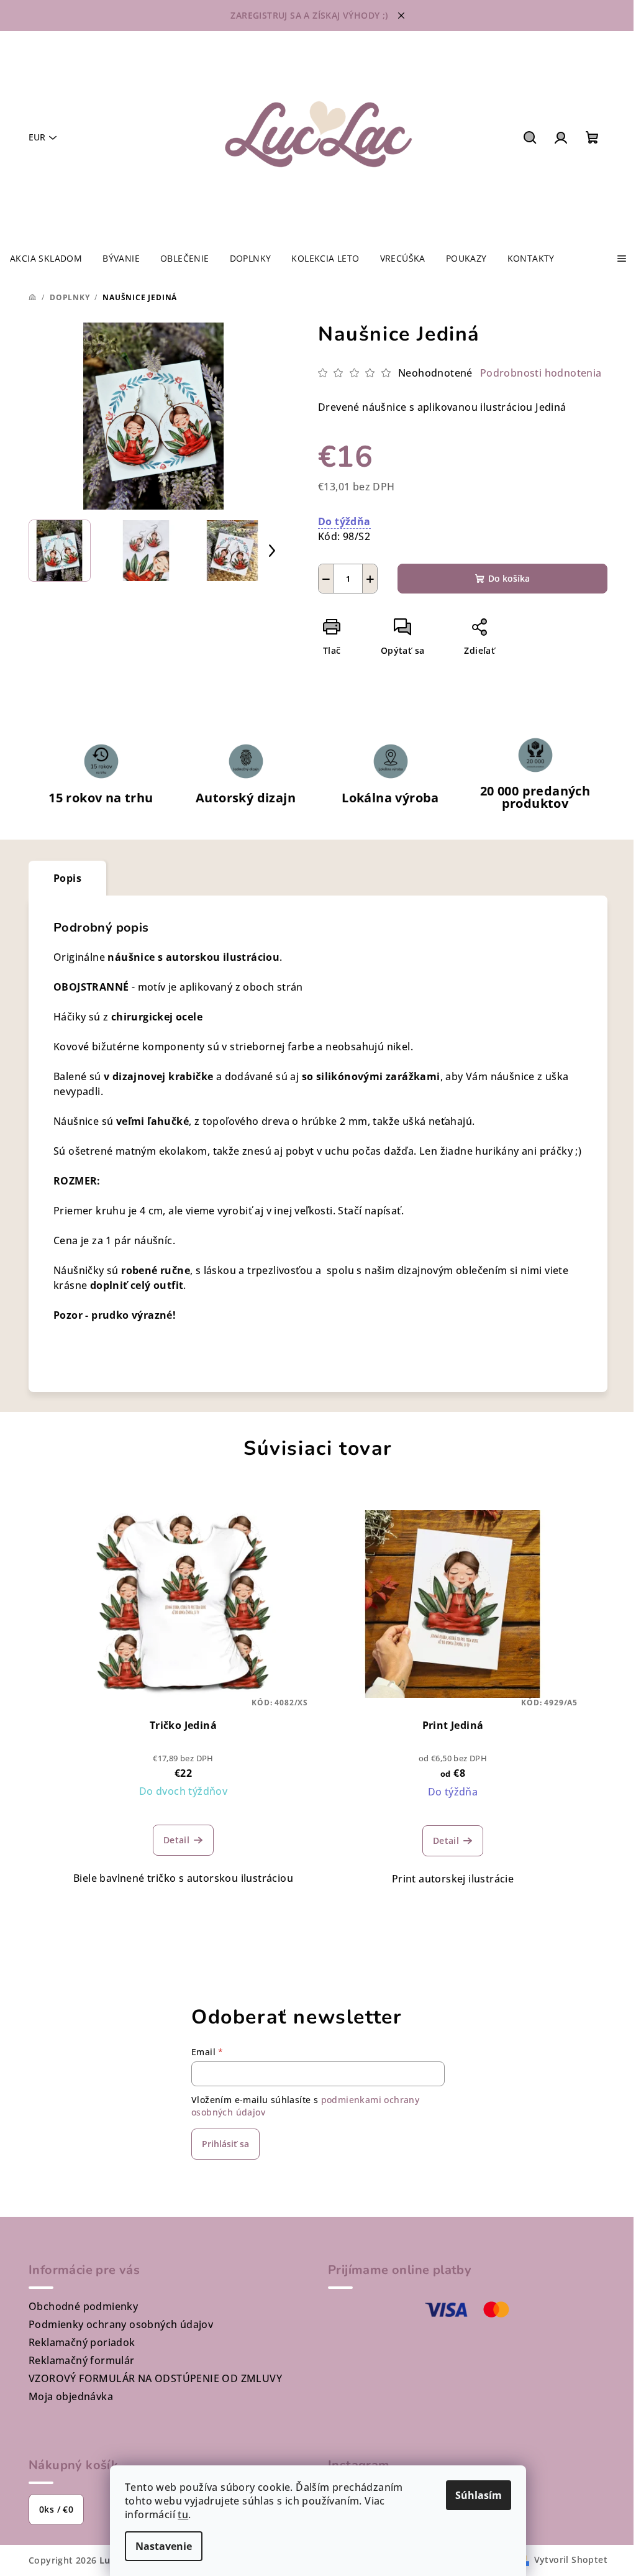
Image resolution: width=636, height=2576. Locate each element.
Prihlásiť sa (225, 2144)
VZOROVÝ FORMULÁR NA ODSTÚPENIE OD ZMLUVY (155, 2378)
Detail (176, 1840)
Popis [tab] (67, 878)
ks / (56, 2509)
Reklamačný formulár (82, 2360)
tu (183, 2514)
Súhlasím (479, 2495)
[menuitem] (46, 259)
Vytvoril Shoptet (571, 2560)
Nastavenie (164, 2546)
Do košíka (509, 578)
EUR (37, 137)
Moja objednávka (71, 2396)
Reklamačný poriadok (82, 2342)
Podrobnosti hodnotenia (541, 373)
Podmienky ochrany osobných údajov (121, 2324)
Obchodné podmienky (83, 2306)
